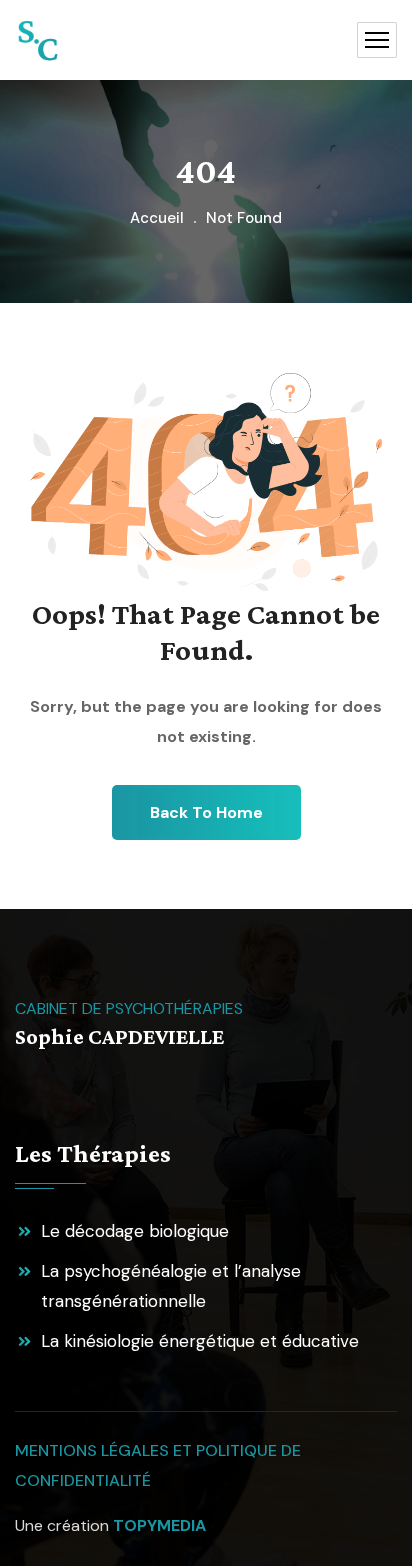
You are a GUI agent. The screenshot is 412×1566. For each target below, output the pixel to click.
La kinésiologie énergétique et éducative (200, 1341)
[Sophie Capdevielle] (37, 40)
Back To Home (206, 812)
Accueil (157, 218)
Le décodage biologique (135, 1231)
